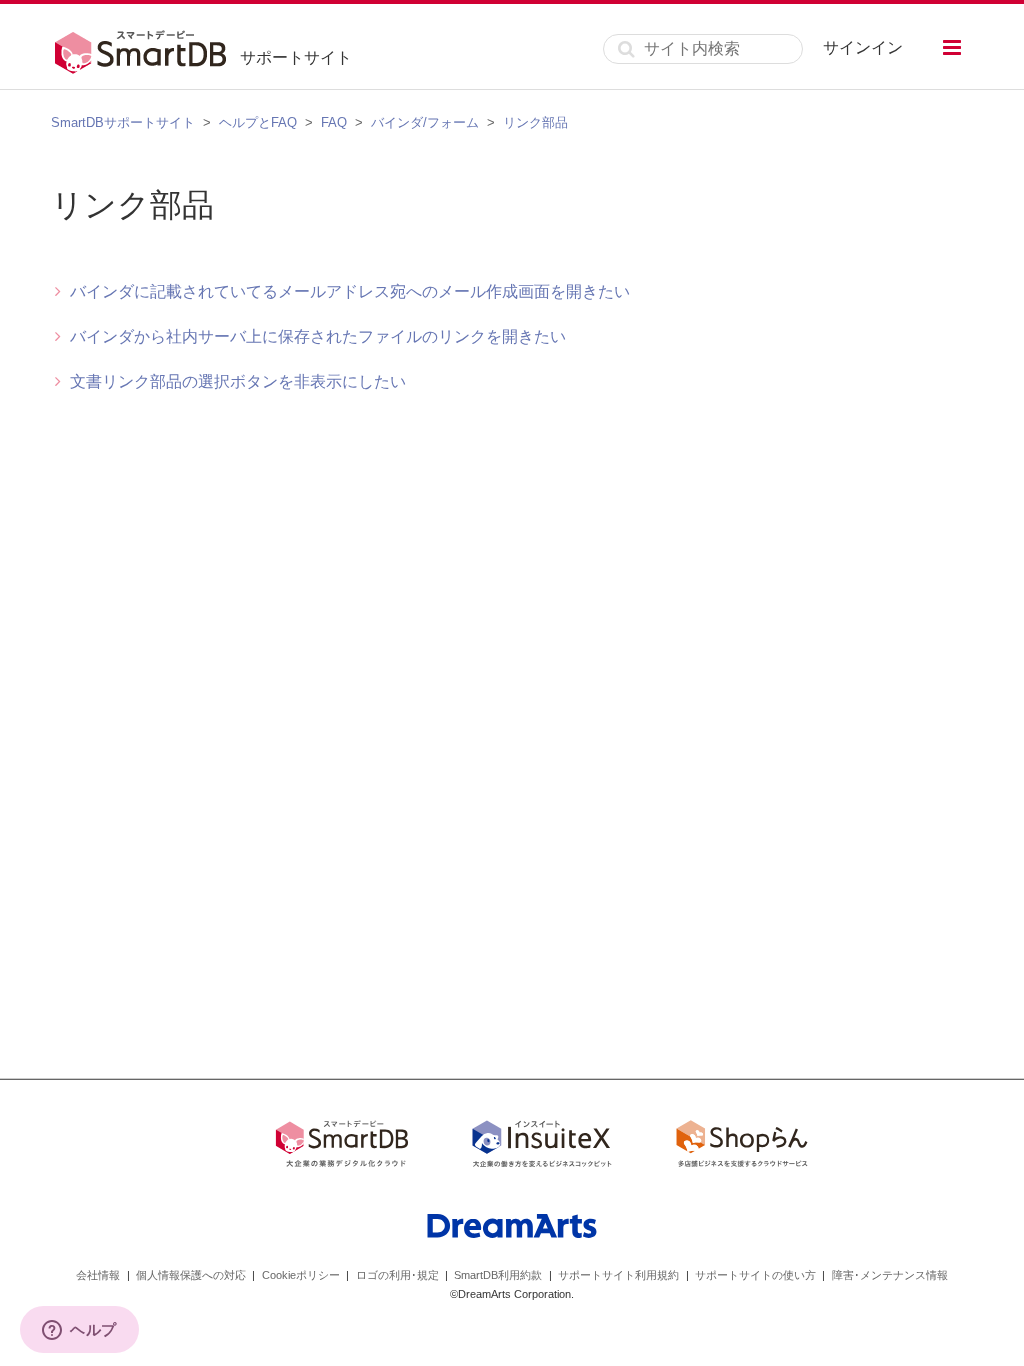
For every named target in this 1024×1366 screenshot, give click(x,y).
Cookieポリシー (301, 1275)
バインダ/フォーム (425, 122)
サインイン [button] (863, 47)
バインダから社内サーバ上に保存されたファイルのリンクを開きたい (318, 336)
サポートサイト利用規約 (618, 1275)
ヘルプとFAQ (258, 122)
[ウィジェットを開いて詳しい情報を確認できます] (79, 1331)
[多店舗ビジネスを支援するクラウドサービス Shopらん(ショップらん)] (742, 1147)
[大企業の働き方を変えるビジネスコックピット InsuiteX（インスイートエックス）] (542, 1147)
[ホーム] (145, 49)
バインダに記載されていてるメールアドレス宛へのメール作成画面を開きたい (350, 291)
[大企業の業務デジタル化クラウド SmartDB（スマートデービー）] (342, 1147)
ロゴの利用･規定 (397, 1275)
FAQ (334, 122)
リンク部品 (535, 122)
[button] (952, 47)
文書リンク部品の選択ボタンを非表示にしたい (238, 381)
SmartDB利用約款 (498, 1275)
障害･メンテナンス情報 (890, 1275)
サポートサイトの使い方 (755, 1275)
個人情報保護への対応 (191, 1275)
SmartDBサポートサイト (123, 122)
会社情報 (98, 1275)
